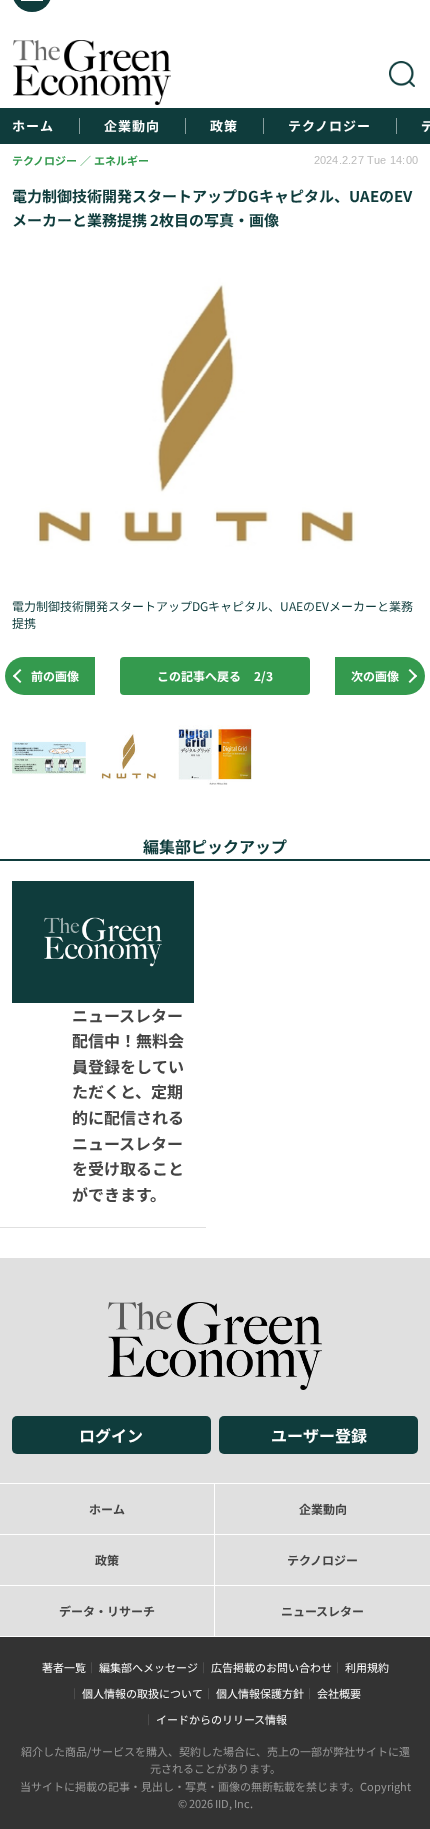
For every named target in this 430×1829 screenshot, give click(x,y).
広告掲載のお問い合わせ (271, 1546)
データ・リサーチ (107, 1488)
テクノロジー (329, 126)
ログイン (111, 1313)
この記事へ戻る (215, 675)
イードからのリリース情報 (221, 1598)
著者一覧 (64, 1546)
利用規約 (367, 1546)
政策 (224, 126)
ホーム (33, 126)
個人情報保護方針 (260, 1572)
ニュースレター (322, 1488)
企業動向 (132, 126)
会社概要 (339, 1572)
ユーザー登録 (319, 1313)
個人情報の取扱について (142, 1572)
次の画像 (375, 675)
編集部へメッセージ (148, 1546)
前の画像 (55, 675)
